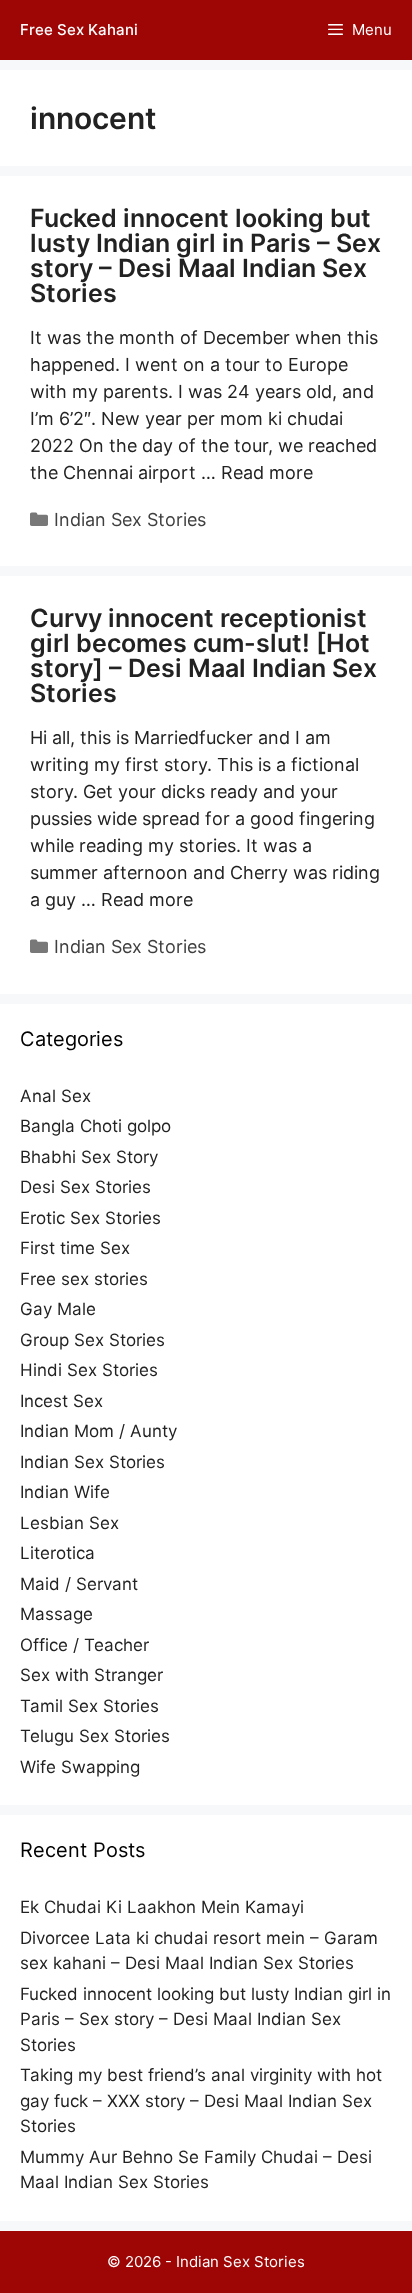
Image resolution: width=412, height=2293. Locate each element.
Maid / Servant (79, 1584)
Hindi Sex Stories (89, 1370)
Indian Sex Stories (130, 519)
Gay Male (58, 1309)
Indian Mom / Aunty (98, 1431)
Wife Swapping (80, 1767)
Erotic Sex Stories (90, 1218)
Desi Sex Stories (85, 1187)
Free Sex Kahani (79, 29)
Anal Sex (55, 1096)
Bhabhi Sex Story (89, 1157)
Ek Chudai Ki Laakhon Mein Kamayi (162, 1907)
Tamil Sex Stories (89, 1706)
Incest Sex (61, 1401)
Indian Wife (65, 1492)
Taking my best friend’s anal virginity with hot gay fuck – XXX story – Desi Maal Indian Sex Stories (201, 2100)
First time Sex (75, 1248)
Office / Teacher (84, 1645)
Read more (267, 472)
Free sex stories (84, 1279)
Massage (56, 1614)
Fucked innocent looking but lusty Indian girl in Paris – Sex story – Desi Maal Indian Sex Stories (205, 255)
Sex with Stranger (91, 1675)
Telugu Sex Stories (95, 1736)
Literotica (57, 1553)
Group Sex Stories (92, 1340)
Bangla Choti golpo (95, 1126)
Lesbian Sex (69, 1523)
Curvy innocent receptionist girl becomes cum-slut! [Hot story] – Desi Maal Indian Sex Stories (203, 655)
